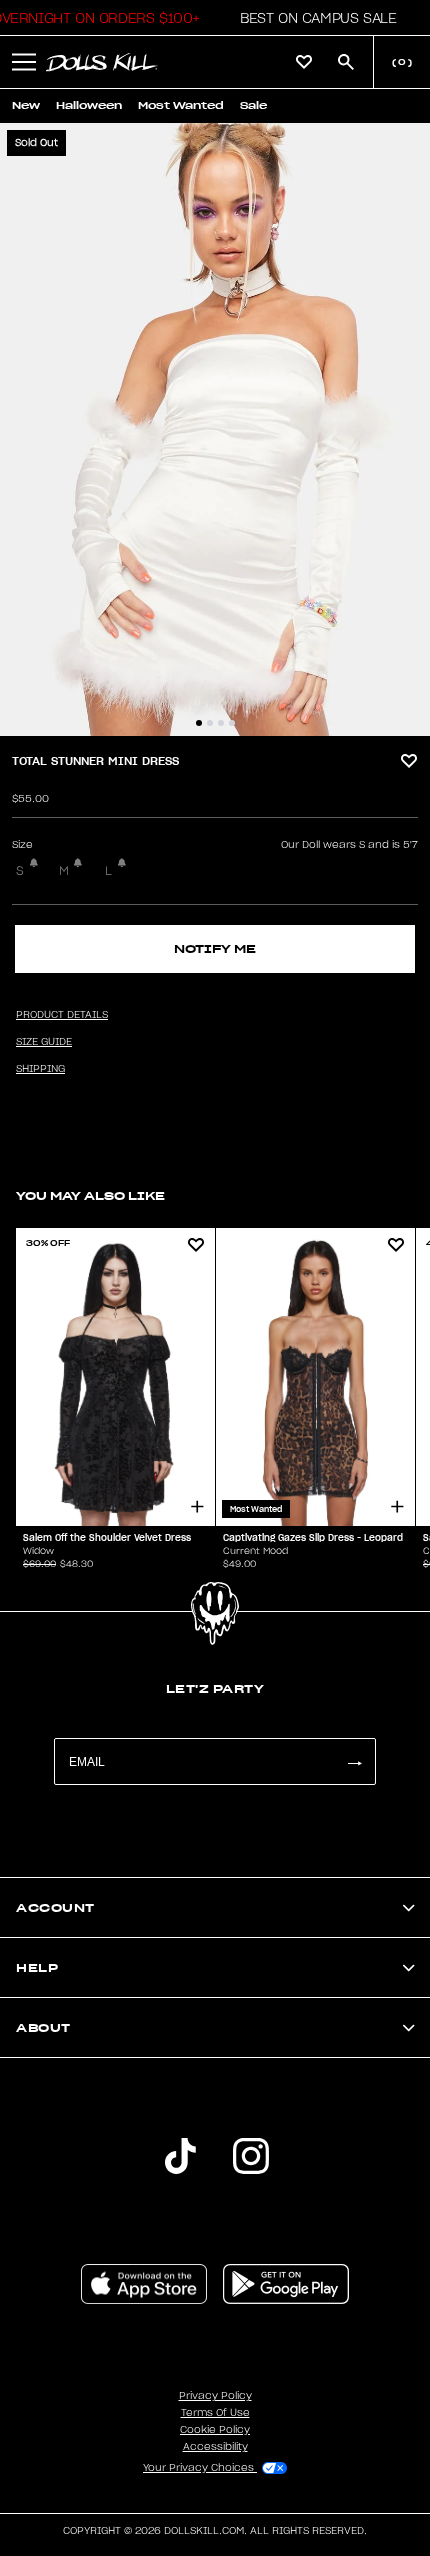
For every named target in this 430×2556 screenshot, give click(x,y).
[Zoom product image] (215, 429)
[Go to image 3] (221, 723)
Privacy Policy (215, 2396)
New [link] (26, 105)
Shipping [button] (40, 1069)
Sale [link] (253, 105)
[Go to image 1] (199, 723)
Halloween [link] (89, 105)
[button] (312, 18)
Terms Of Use (215, 2413)
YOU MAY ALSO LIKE (90, 1195)
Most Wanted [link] (181, 105)
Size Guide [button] (44, 1042)
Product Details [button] (62, 1015)
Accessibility (215, 2447)
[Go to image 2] (210, 723)
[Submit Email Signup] (354, 1761)
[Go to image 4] (232, 723)
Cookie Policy (215, 2430)
